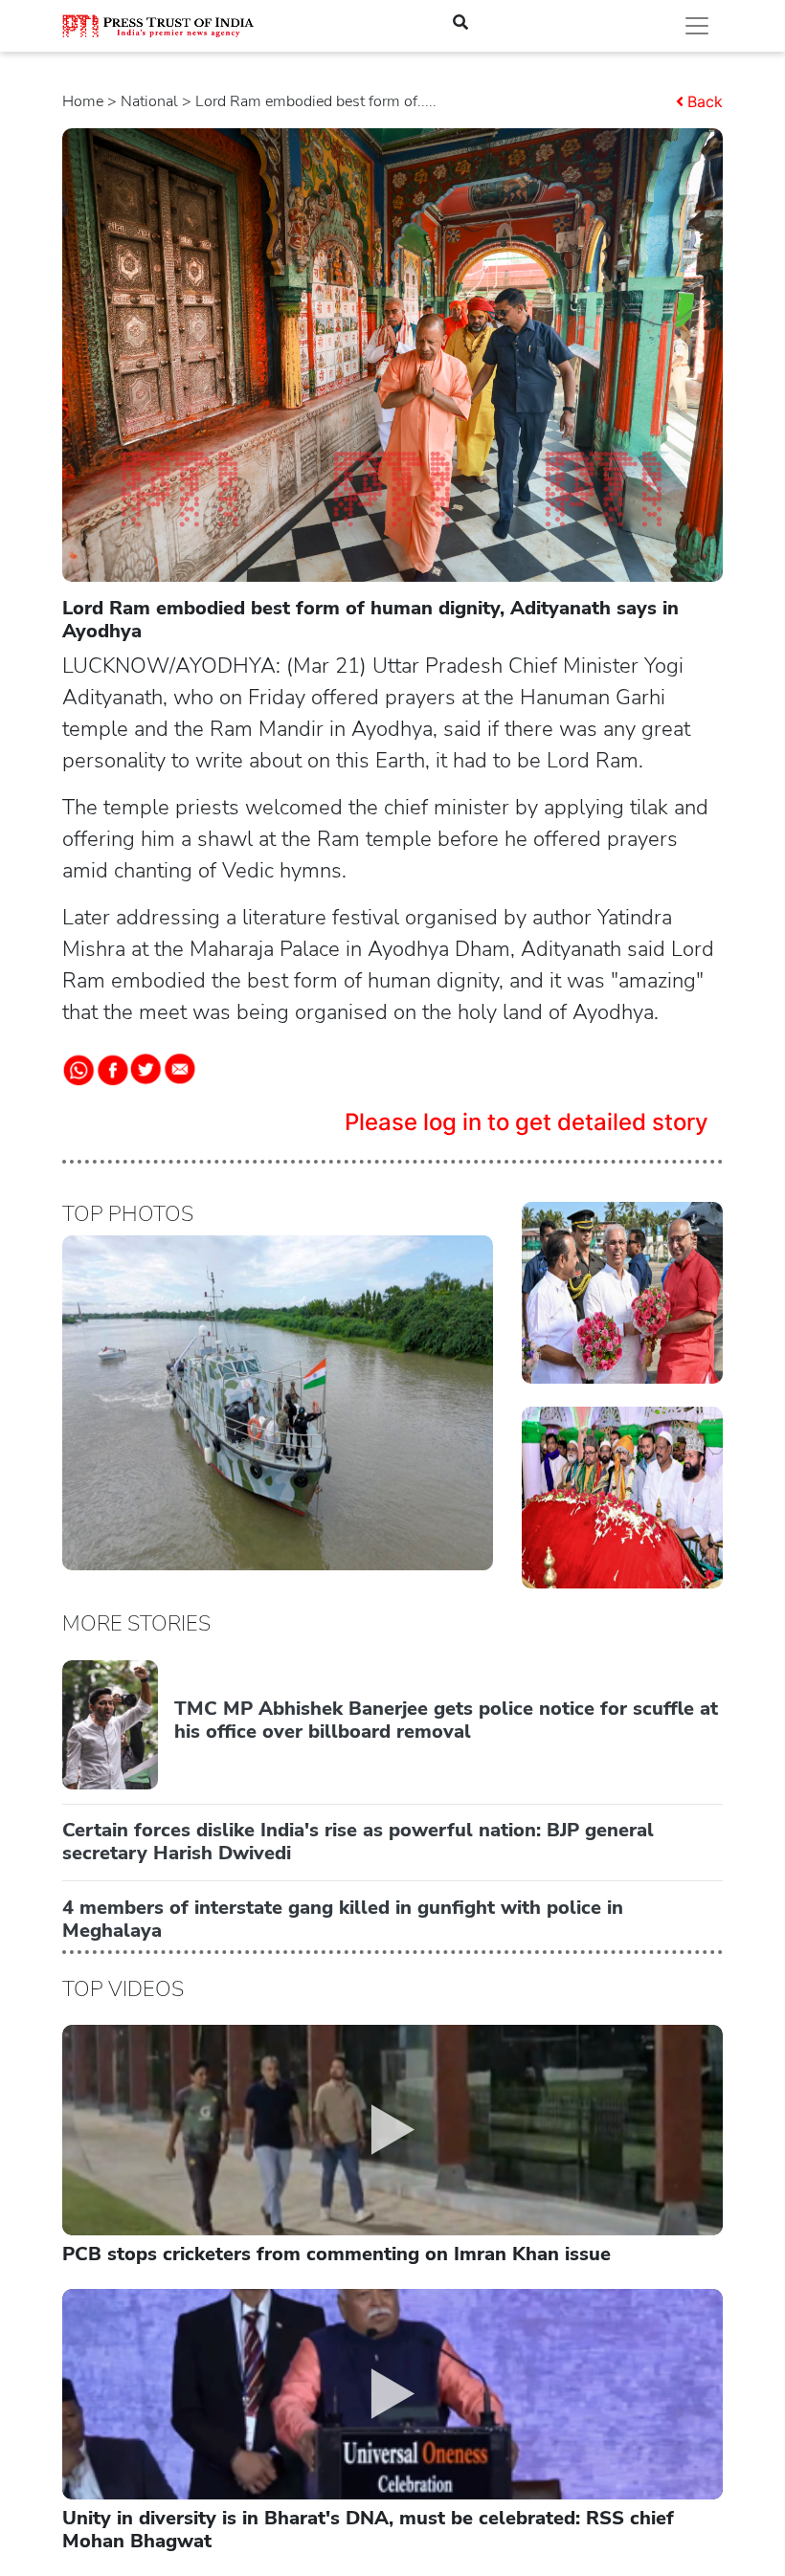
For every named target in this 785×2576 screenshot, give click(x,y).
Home (83, 101)
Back (705, 101)
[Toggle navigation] (697, 26)
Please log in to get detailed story (527, 1122)
